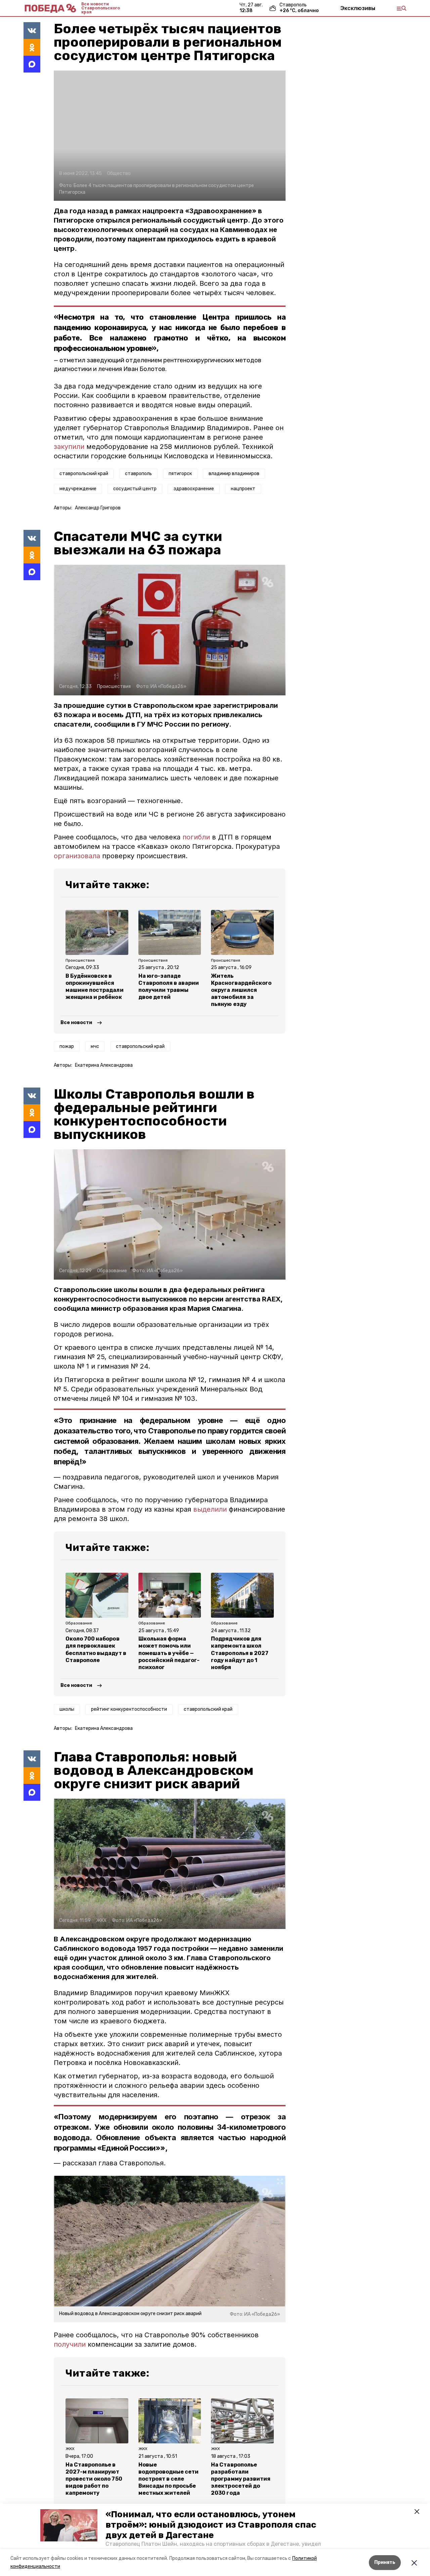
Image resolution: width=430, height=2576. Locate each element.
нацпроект (243, 489)
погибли (196, 837)
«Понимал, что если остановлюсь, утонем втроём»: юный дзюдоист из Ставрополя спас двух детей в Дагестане (211, 2525)
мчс (95, 1046)
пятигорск (180, 474)
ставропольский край (84, 474)
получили (71, 2344)
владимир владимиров (234, 474)
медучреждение (78, 489)
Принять (385, 2562)
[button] (69, 2525)
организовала (78, 856)
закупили (70, 447)
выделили (211, 1509)
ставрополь (138, 474)
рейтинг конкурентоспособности (129, 1709)
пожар (67, 1046)
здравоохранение (194, 489)
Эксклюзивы (358, 8)
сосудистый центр (135, 489)
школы (67, 1709)
